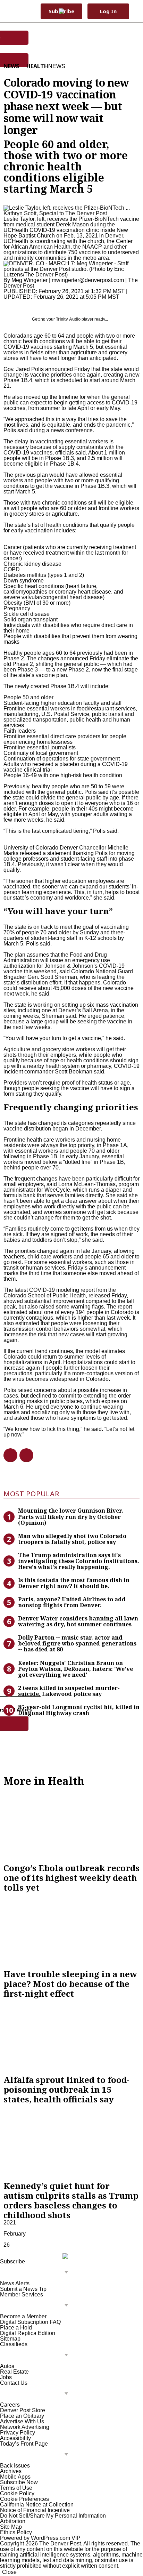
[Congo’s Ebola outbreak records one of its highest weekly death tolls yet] (71, 1825)
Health (37, 66)
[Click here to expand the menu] (36, 2273)
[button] (134, 11)
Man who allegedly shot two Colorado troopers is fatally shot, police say (72, 1539)
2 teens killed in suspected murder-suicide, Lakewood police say (69, 1691)
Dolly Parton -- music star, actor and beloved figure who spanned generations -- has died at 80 (77, 1643)
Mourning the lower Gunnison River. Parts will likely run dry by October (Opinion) (71, 1516)
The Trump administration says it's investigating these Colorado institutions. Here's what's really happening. (79, 1561)
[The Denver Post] (68, 11)
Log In (108, 11)
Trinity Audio (68, 319)
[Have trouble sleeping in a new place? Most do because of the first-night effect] (71, 1931)
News (11, 66)
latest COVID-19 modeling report (55, 1290)
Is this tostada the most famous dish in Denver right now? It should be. (74, 1583)
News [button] (57, 66)
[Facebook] (8, 1455)
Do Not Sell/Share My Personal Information (53, 2516)
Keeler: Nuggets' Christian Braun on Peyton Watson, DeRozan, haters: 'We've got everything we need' (75, 1669)
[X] (24, 1455)
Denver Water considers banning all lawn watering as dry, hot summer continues (78, 1621)
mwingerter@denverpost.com (88, 280)
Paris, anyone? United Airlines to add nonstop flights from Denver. (72, 1602)
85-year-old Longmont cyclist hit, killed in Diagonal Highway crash (79, 1710)
